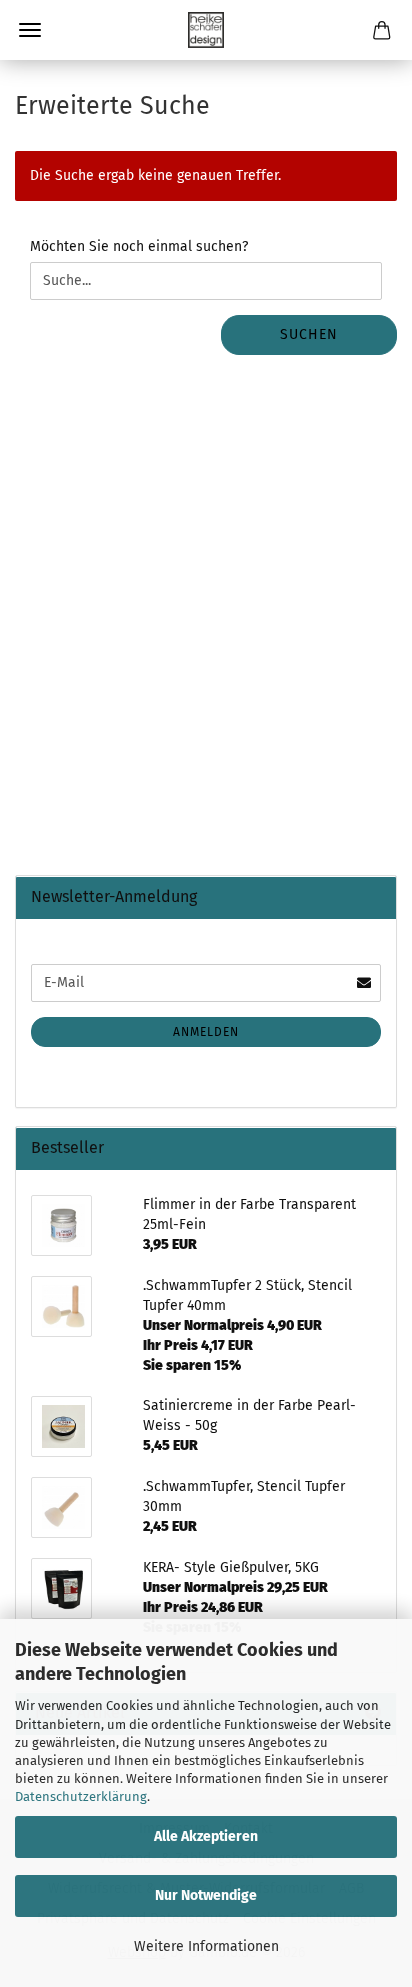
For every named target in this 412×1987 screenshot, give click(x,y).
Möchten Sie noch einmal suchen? (139, 246)
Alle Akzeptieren (206, 1836)
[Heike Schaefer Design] (206, 30)
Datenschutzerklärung (81, 1796)
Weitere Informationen (206, 1946)
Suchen (309, 334)
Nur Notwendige (206, 1895)
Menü (30, 30)
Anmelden (206, 1032)
